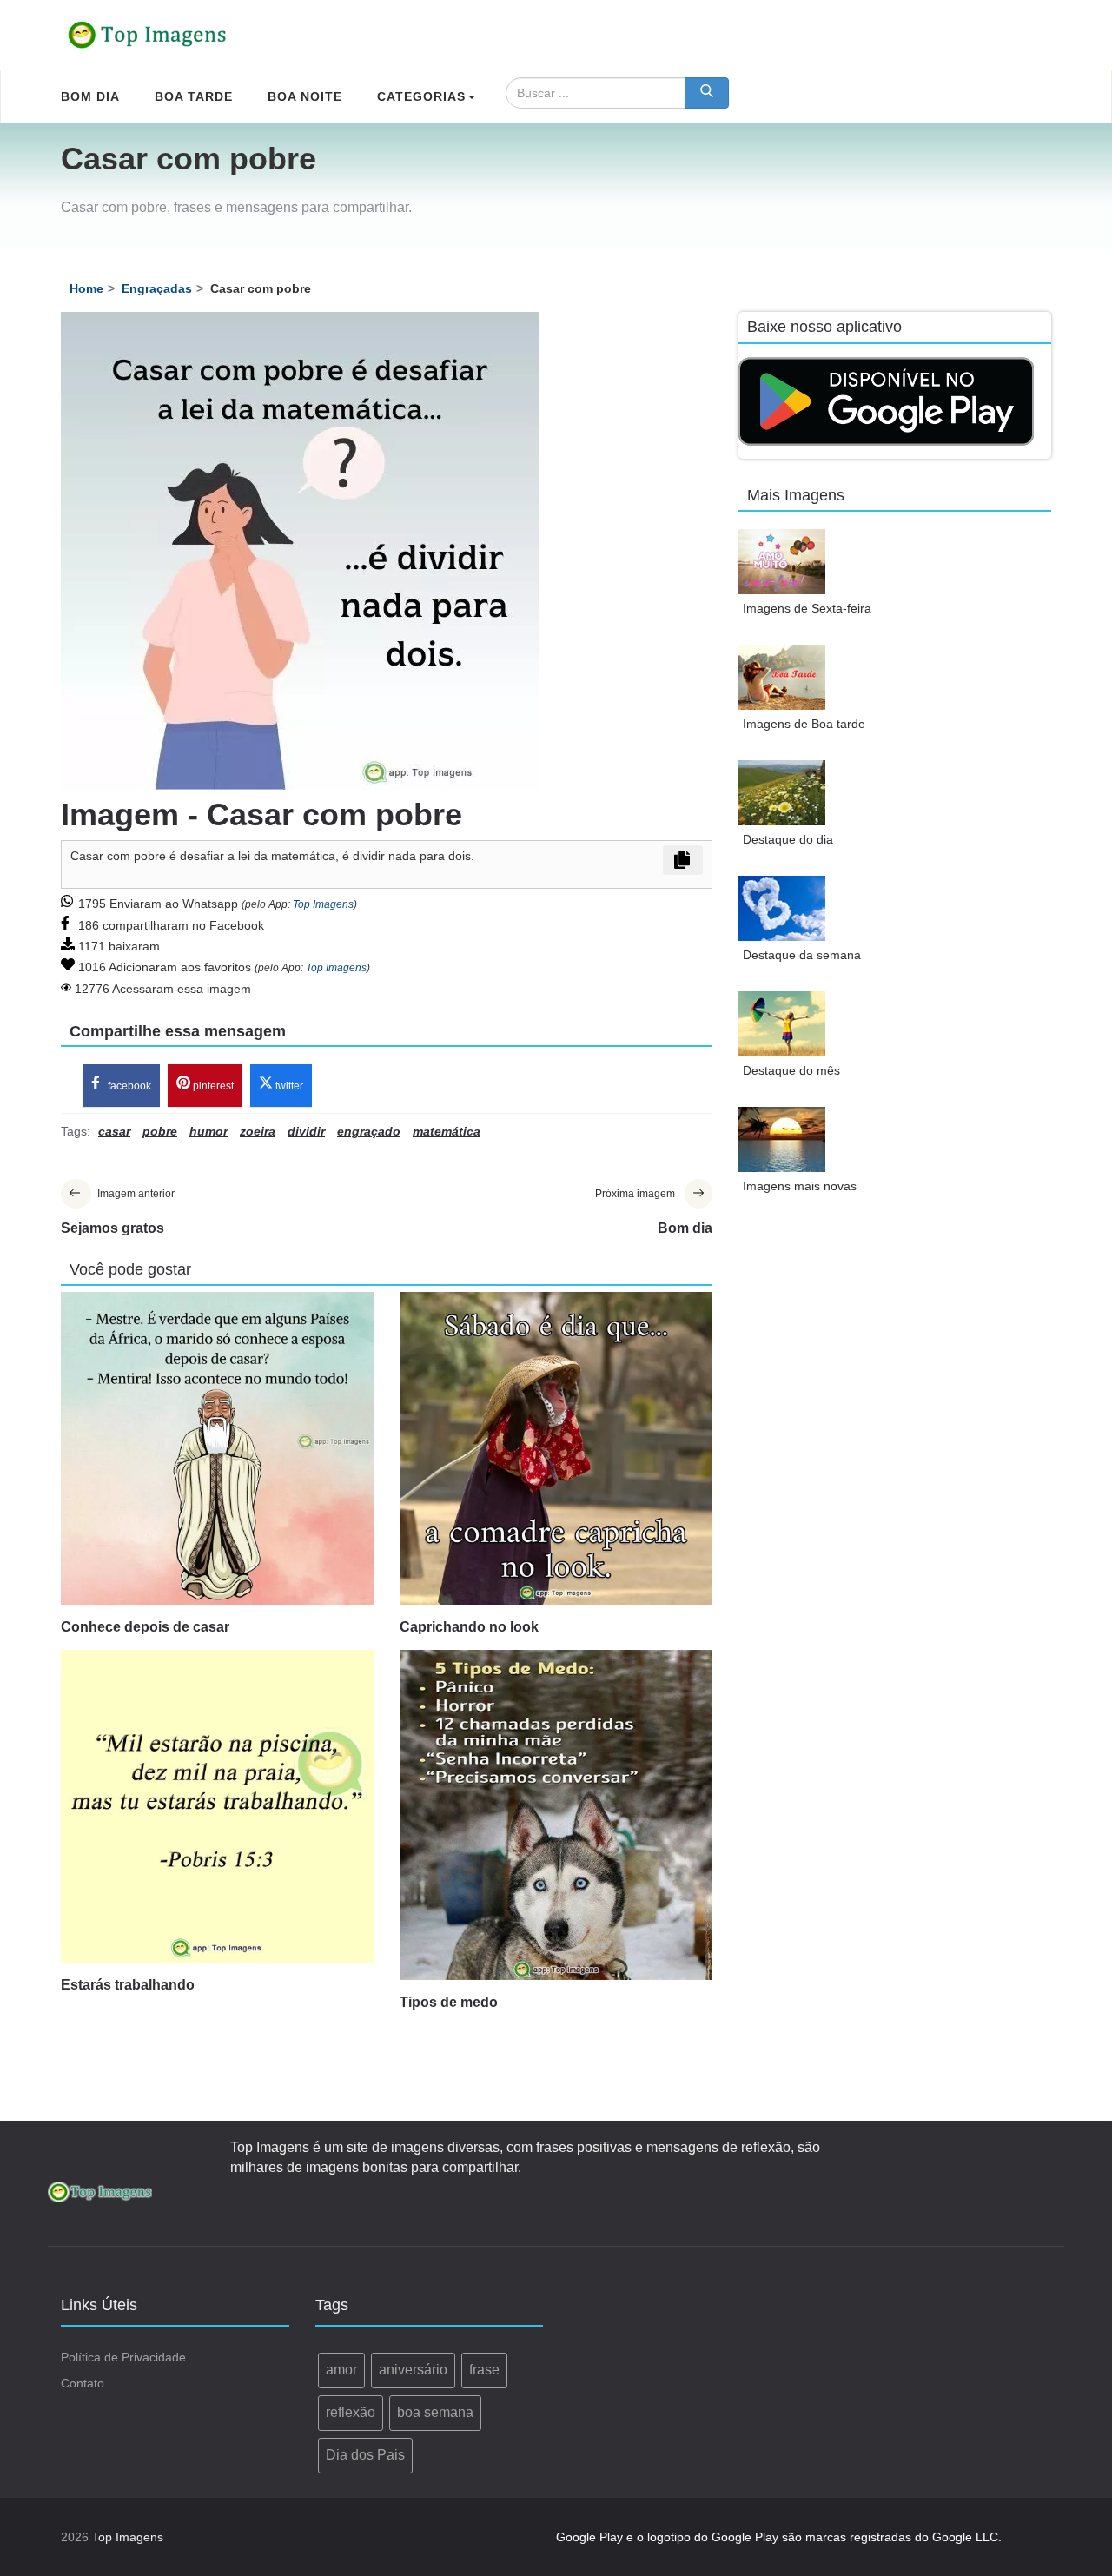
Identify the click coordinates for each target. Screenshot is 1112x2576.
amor (341, 2370)
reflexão (351, 2412)
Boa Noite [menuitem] (305, 96)
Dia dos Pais (365, 2455)
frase (484, 2370)
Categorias (421, 96)
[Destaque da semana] (782, 908)
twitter (288, 1086)
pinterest (212, 1086)
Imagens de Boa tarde (804, 724)
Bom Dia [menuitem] (90, 96)
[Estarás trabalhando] (217, 1806)
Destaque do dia (788, 839)
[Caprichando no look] (556, 1448)
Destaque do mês (791, 1070)
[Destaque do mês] (782, 1024)
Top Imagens (323, 904)
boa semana (435, 2412)
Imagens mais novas (800, 1186)
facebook (128, 1086)
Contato (83, 2383)
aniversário (413, 2370)
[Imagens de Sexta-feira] (782, 562)
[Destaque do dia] (782, 793)
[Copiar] (683, 860)
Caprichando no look (469, 1627)
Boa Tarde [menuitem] (194, 96)
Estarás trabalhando (128, 1985)
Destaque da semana (802, 955)
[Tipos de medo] (556, 1815)
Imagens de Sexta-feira (807, 608)
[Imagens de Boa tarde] (782, 677)
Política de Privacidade (123, 2357)
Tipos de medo (449, 2002)
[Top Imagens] (148, 35)
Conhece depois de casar (145, 1627)
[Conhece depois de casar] (217, 1448)
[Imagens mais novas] (782, 1139)
